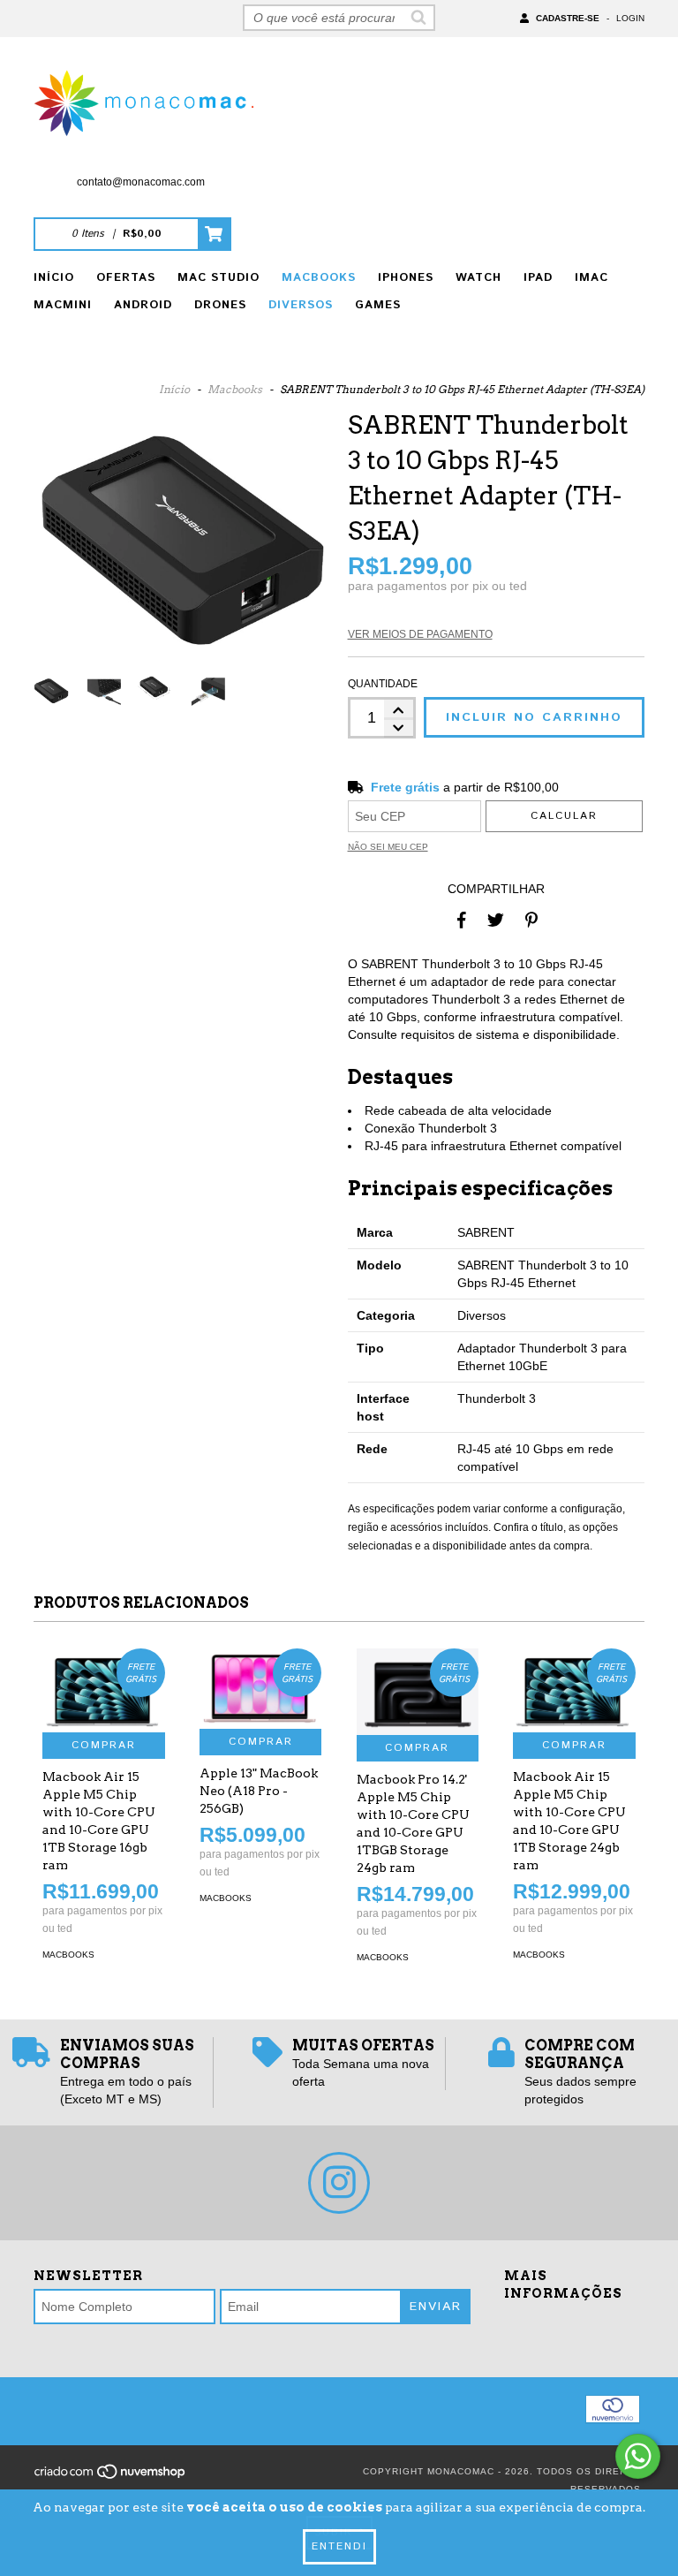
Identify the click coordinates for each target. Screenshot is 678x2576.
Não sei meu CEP (388, 847)
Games (378, 305)
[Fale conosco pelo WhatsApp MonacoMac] (638, 2456)
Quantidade (382, 684)
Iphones (406, 278)
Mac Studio (218, 278)
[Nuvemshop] (111, 2477)
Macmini (63, 305)
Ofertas (126, 278)
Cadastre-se (568, 18)
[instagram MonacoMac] (339, 2183)
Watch (478, 278)
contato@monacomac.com (141, 182)
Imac (591, 278)
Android (143, 305)
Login (630, 18)
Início (54, 278)
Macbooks (319, 278)
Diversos (301, 305)
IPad (538, 278)
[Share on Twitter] (496, 920)
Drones (220, 305)
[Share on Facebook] (462, 920)
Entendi (339, 2546)
